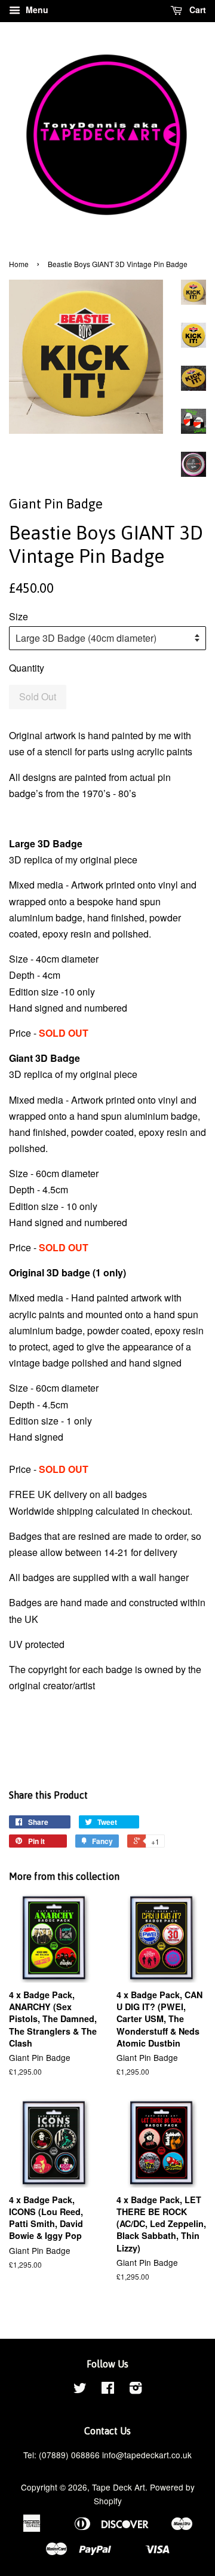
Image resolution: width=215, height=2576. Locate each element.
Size (19, 616)
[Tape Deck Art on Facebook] (108, 2390)
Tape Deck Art (119, 2487)
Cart (196, 10)
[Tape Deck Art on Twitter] (80, 2390)
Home (19, 264)
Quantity (27, 668)
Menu (36, 10)
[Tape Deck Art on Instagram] (136, 2390)
